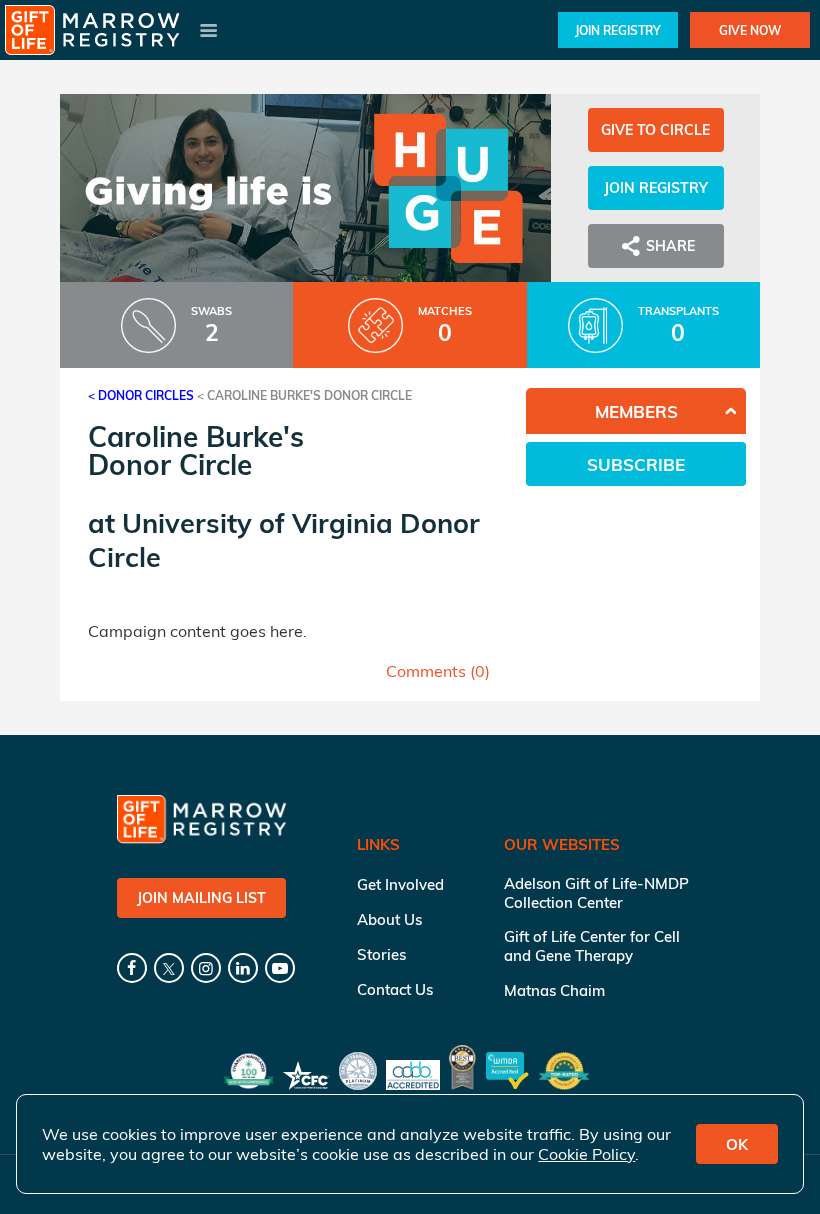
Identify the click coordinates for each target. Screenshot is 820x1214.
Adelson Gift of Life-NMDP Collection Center (596, 893)
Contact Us (395, 989)
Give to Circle (655, 130)
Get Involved (400, 884)
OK (737, 1144)
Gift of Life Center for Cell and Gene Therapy (592, 946)
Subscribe (636, 464)
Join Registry (618, 30)
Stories (381, 954)
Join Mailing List (201, 898)
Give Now (750, 30)
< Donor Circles (141, 395)
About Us (389, 919)
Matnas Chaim (554, 990)
